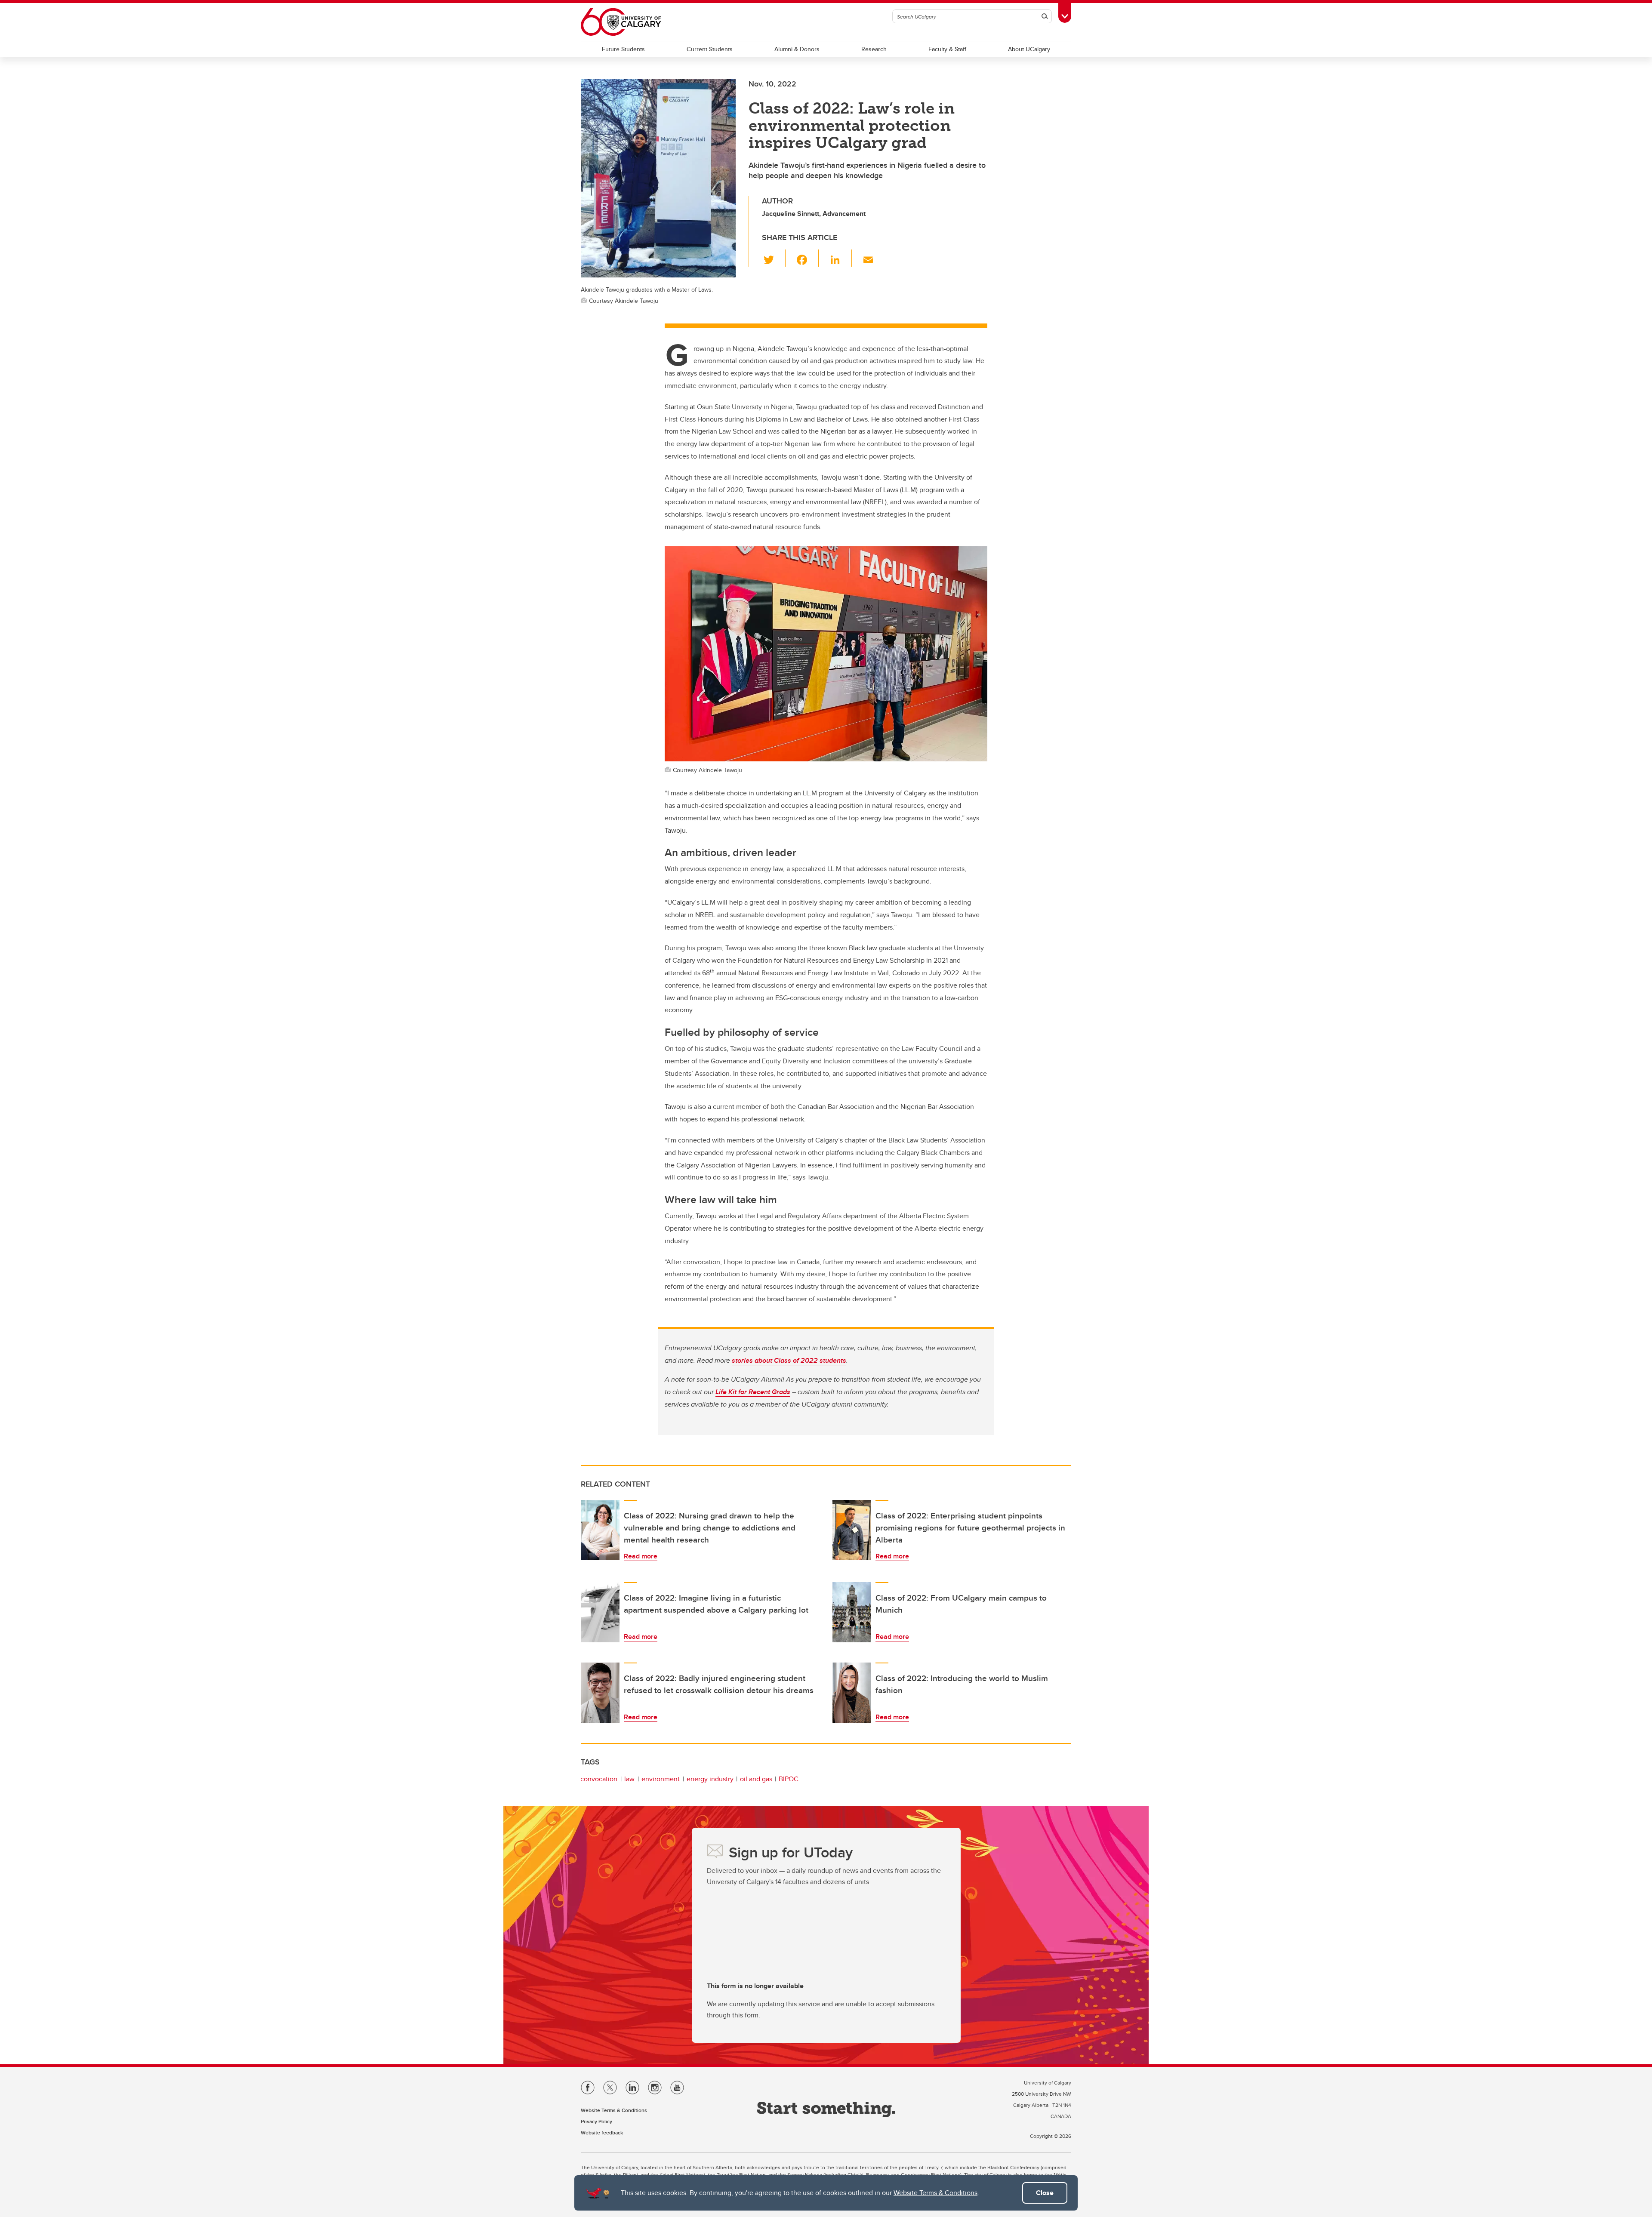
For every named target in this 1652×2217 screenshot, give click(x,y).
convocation (599, 1779)
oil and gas (756, 1779)
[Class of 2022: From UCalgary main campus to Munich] (852, 1612)
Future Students (623, 49)
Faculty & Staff (947, 49)
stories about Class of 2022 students (789, 1360)
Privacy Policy (596, 2121)
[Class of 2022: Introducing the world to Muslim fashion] (852, 1693)
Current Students (710, 49)
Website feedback (602, 2132)
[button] (774, 258)
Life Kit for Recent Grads (753, 1392)
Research (874, 49)
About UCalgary (1029, 49)
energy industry (710, 1779)
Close (1045, 2193)
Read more (641, 1556)
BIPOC (789, 1779)
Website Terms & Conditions (935, 2193)
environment (661, 1779)
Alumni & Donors (797, 49)
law (629, 1779)
